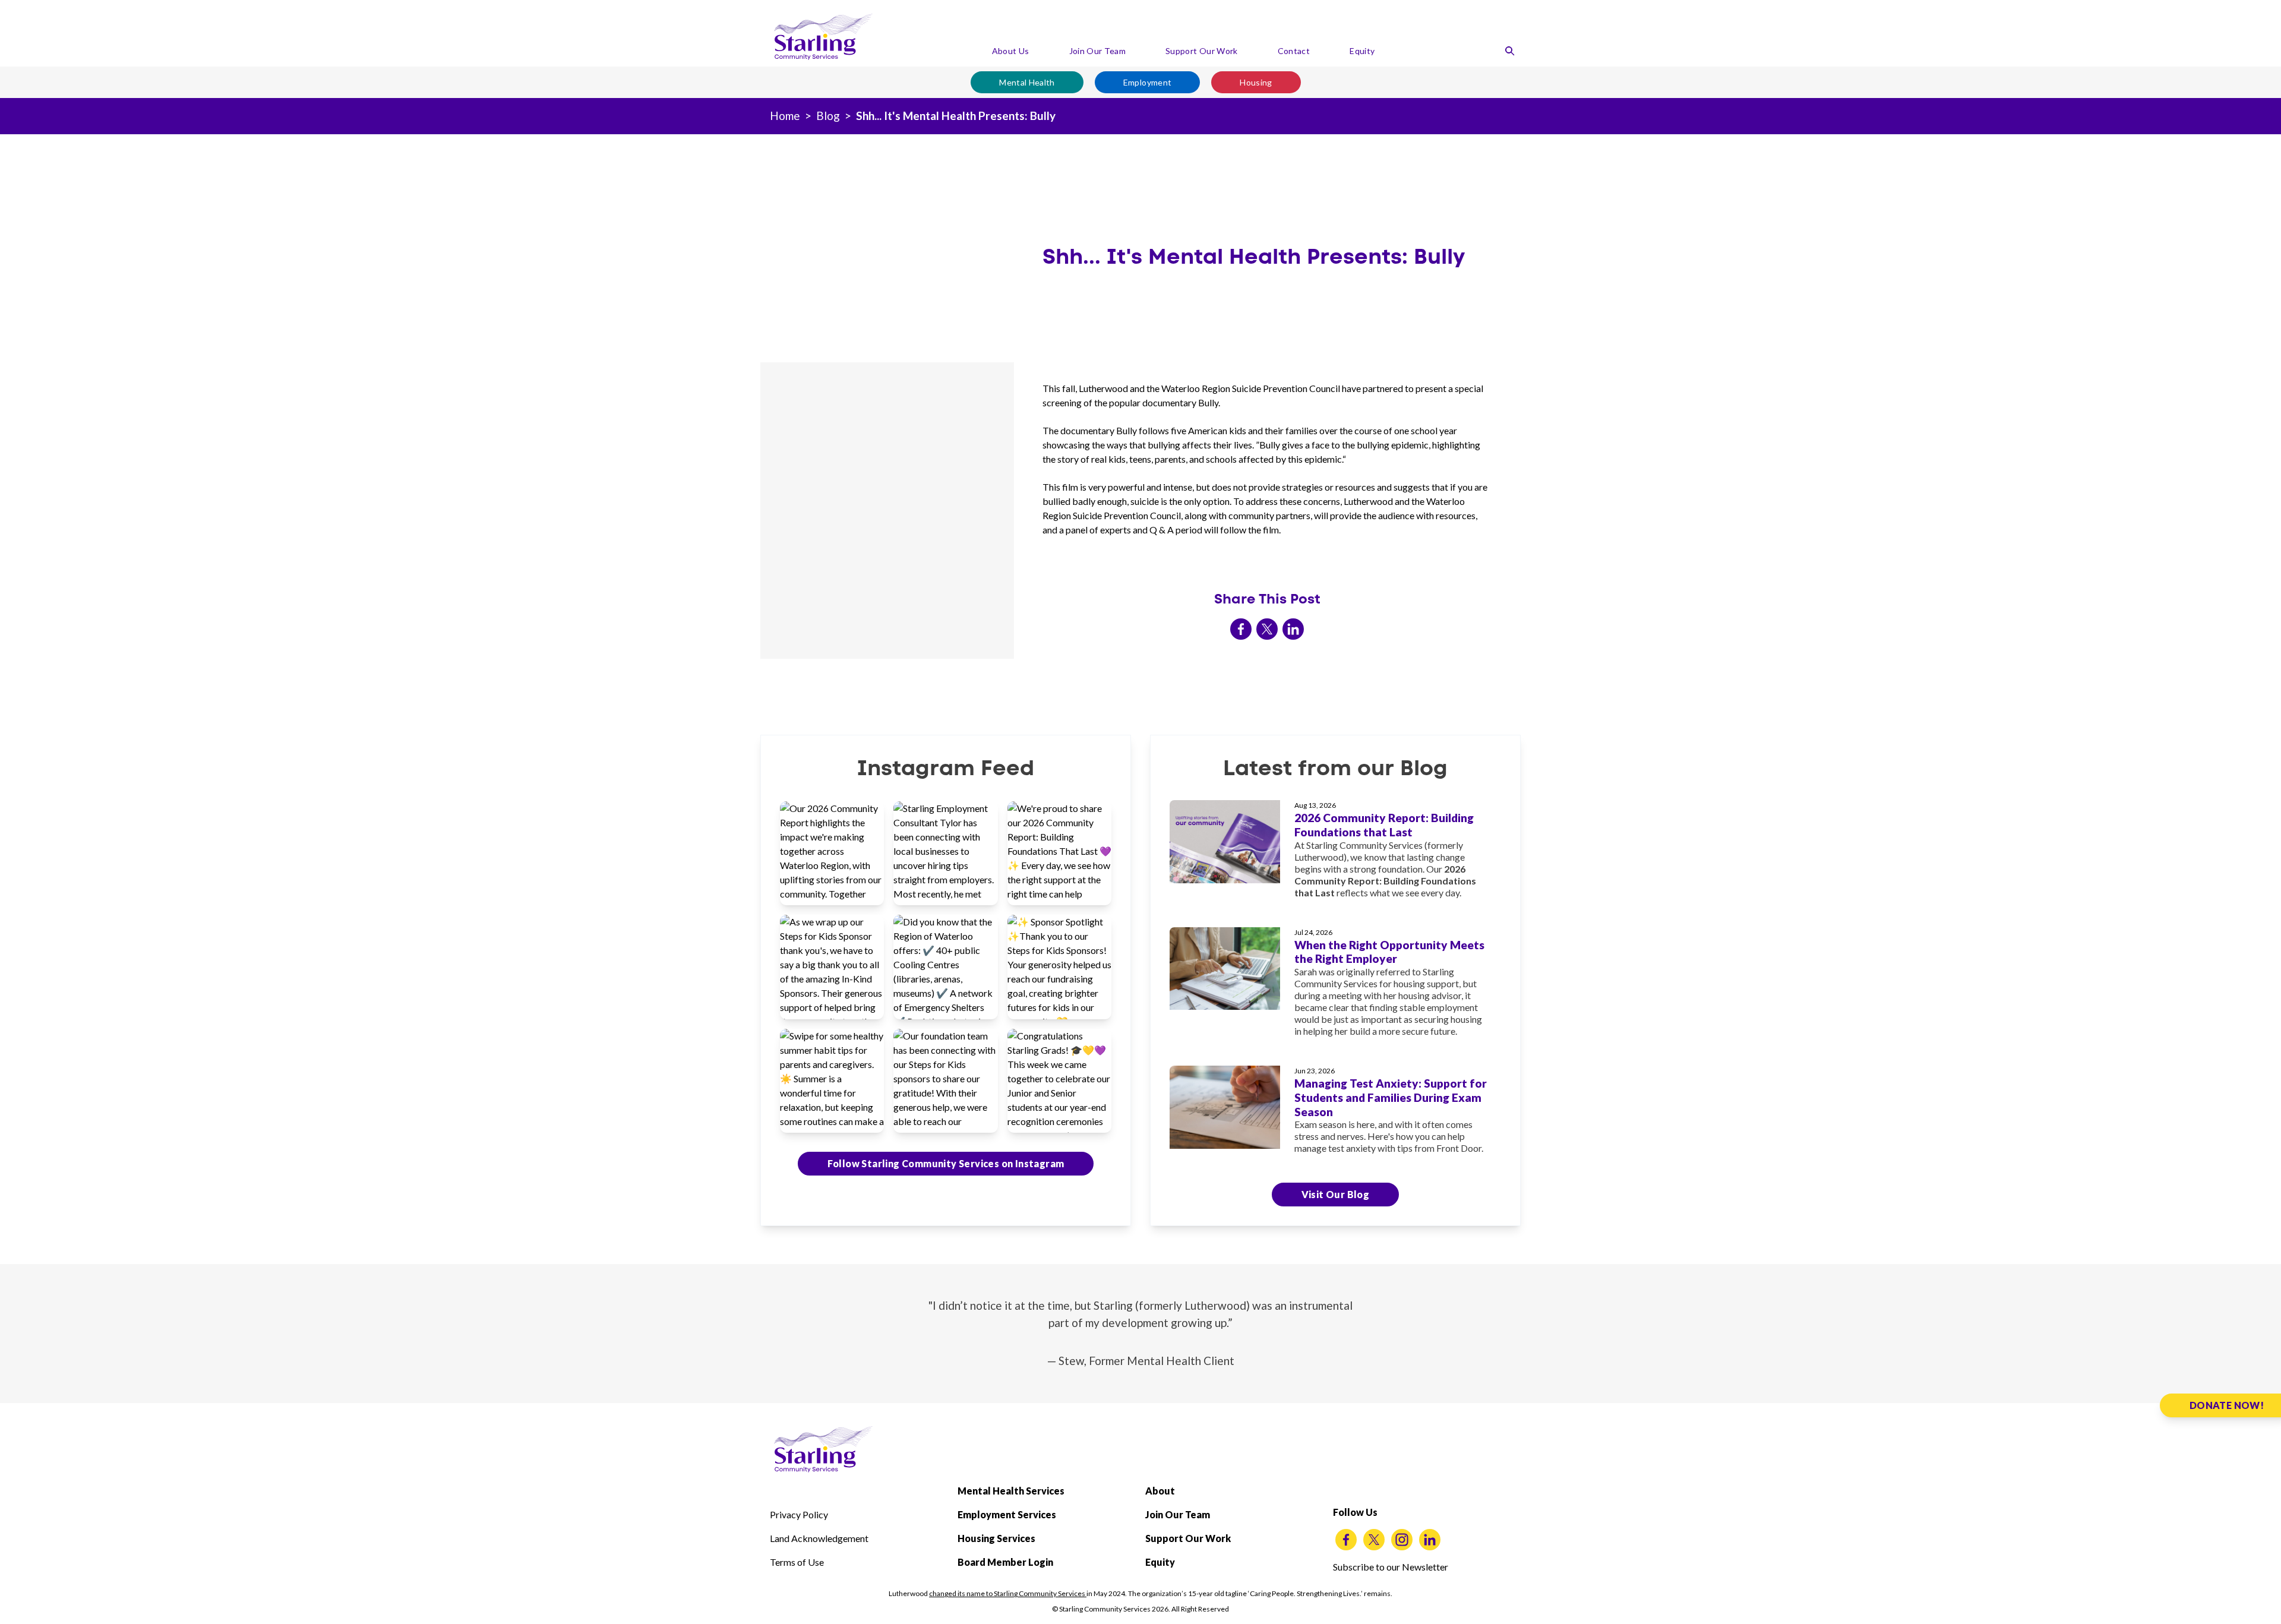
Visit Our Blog (1336, 1194)
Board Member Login (1005, 1562)
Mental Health (1027, 82)
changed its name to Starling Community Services (1008, 1593)
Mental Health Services (1011, 1491)
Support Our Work (1202, 51)
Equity (1362, 51)
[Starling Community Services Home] (823, 37)
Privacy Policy (799, 1514)
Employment (1148, 82)
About (1160, 1491)
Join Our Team (1098, 51)
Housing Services (996, 1538)
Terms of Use (797, 1562)
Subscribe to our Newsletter (1391, 1567)
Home (785, 116)
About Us (1011, 51)
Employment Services (1007, 1514)
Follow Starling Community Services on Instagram (946, 1163)
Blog (828, 116)
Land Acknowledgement (819, 1538)
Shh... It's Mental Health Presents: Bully (956, 116)
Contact (1294, 51)
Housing (1256, 82)
